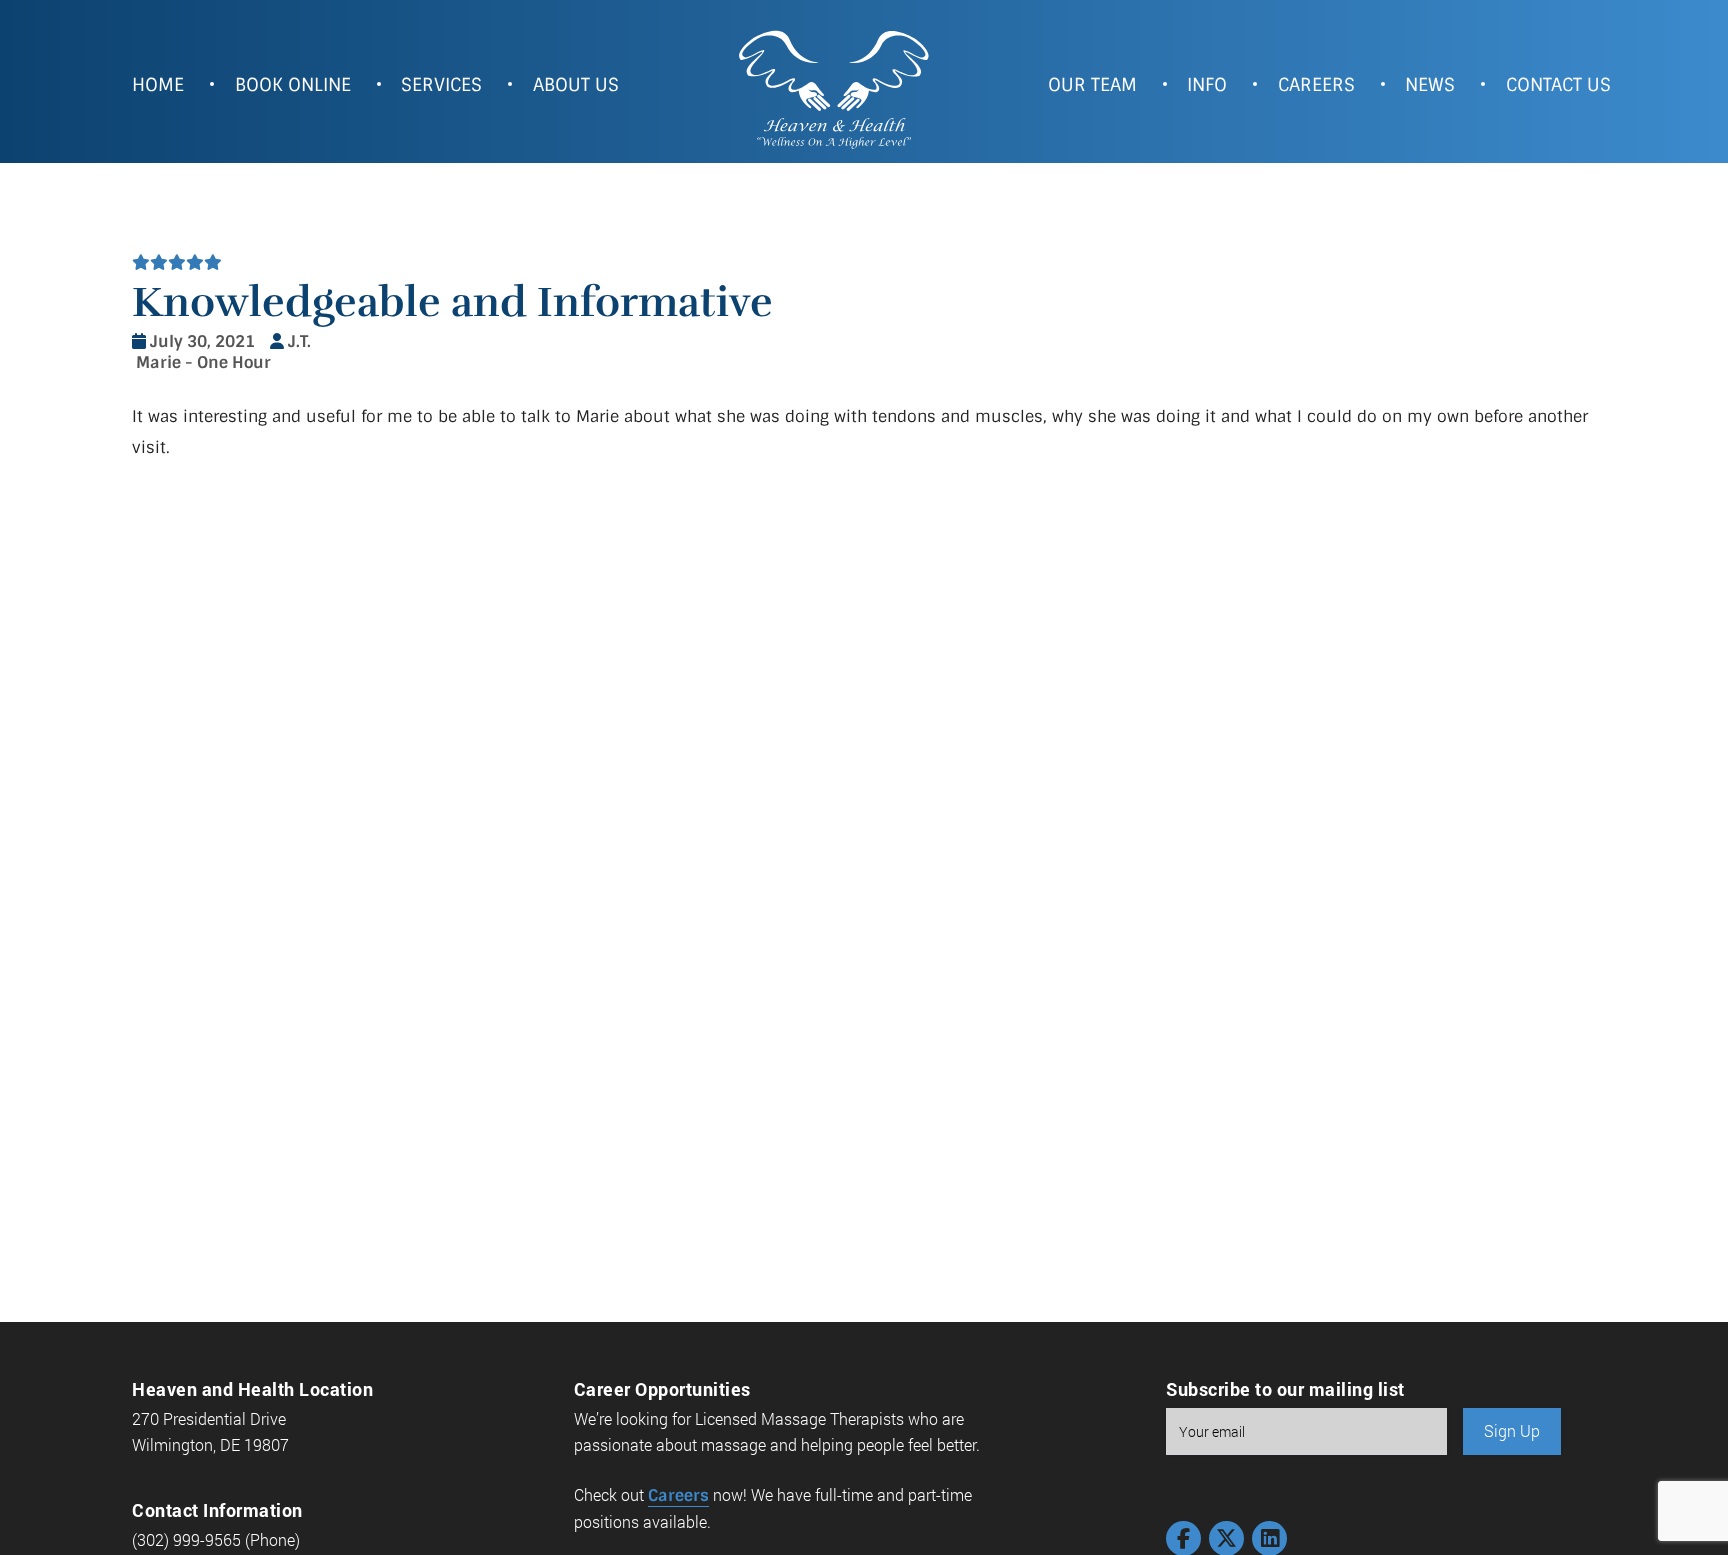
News (1430, 85)
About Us (576, 85)
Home (158, 85)
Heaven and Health (833, 87)
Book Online (293, 85)
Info (1207, 85)
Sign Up (1512, 1430)
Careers (1316, 85)
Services (441, 85)
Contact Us (1558, 85)
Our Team (1092, 85)
